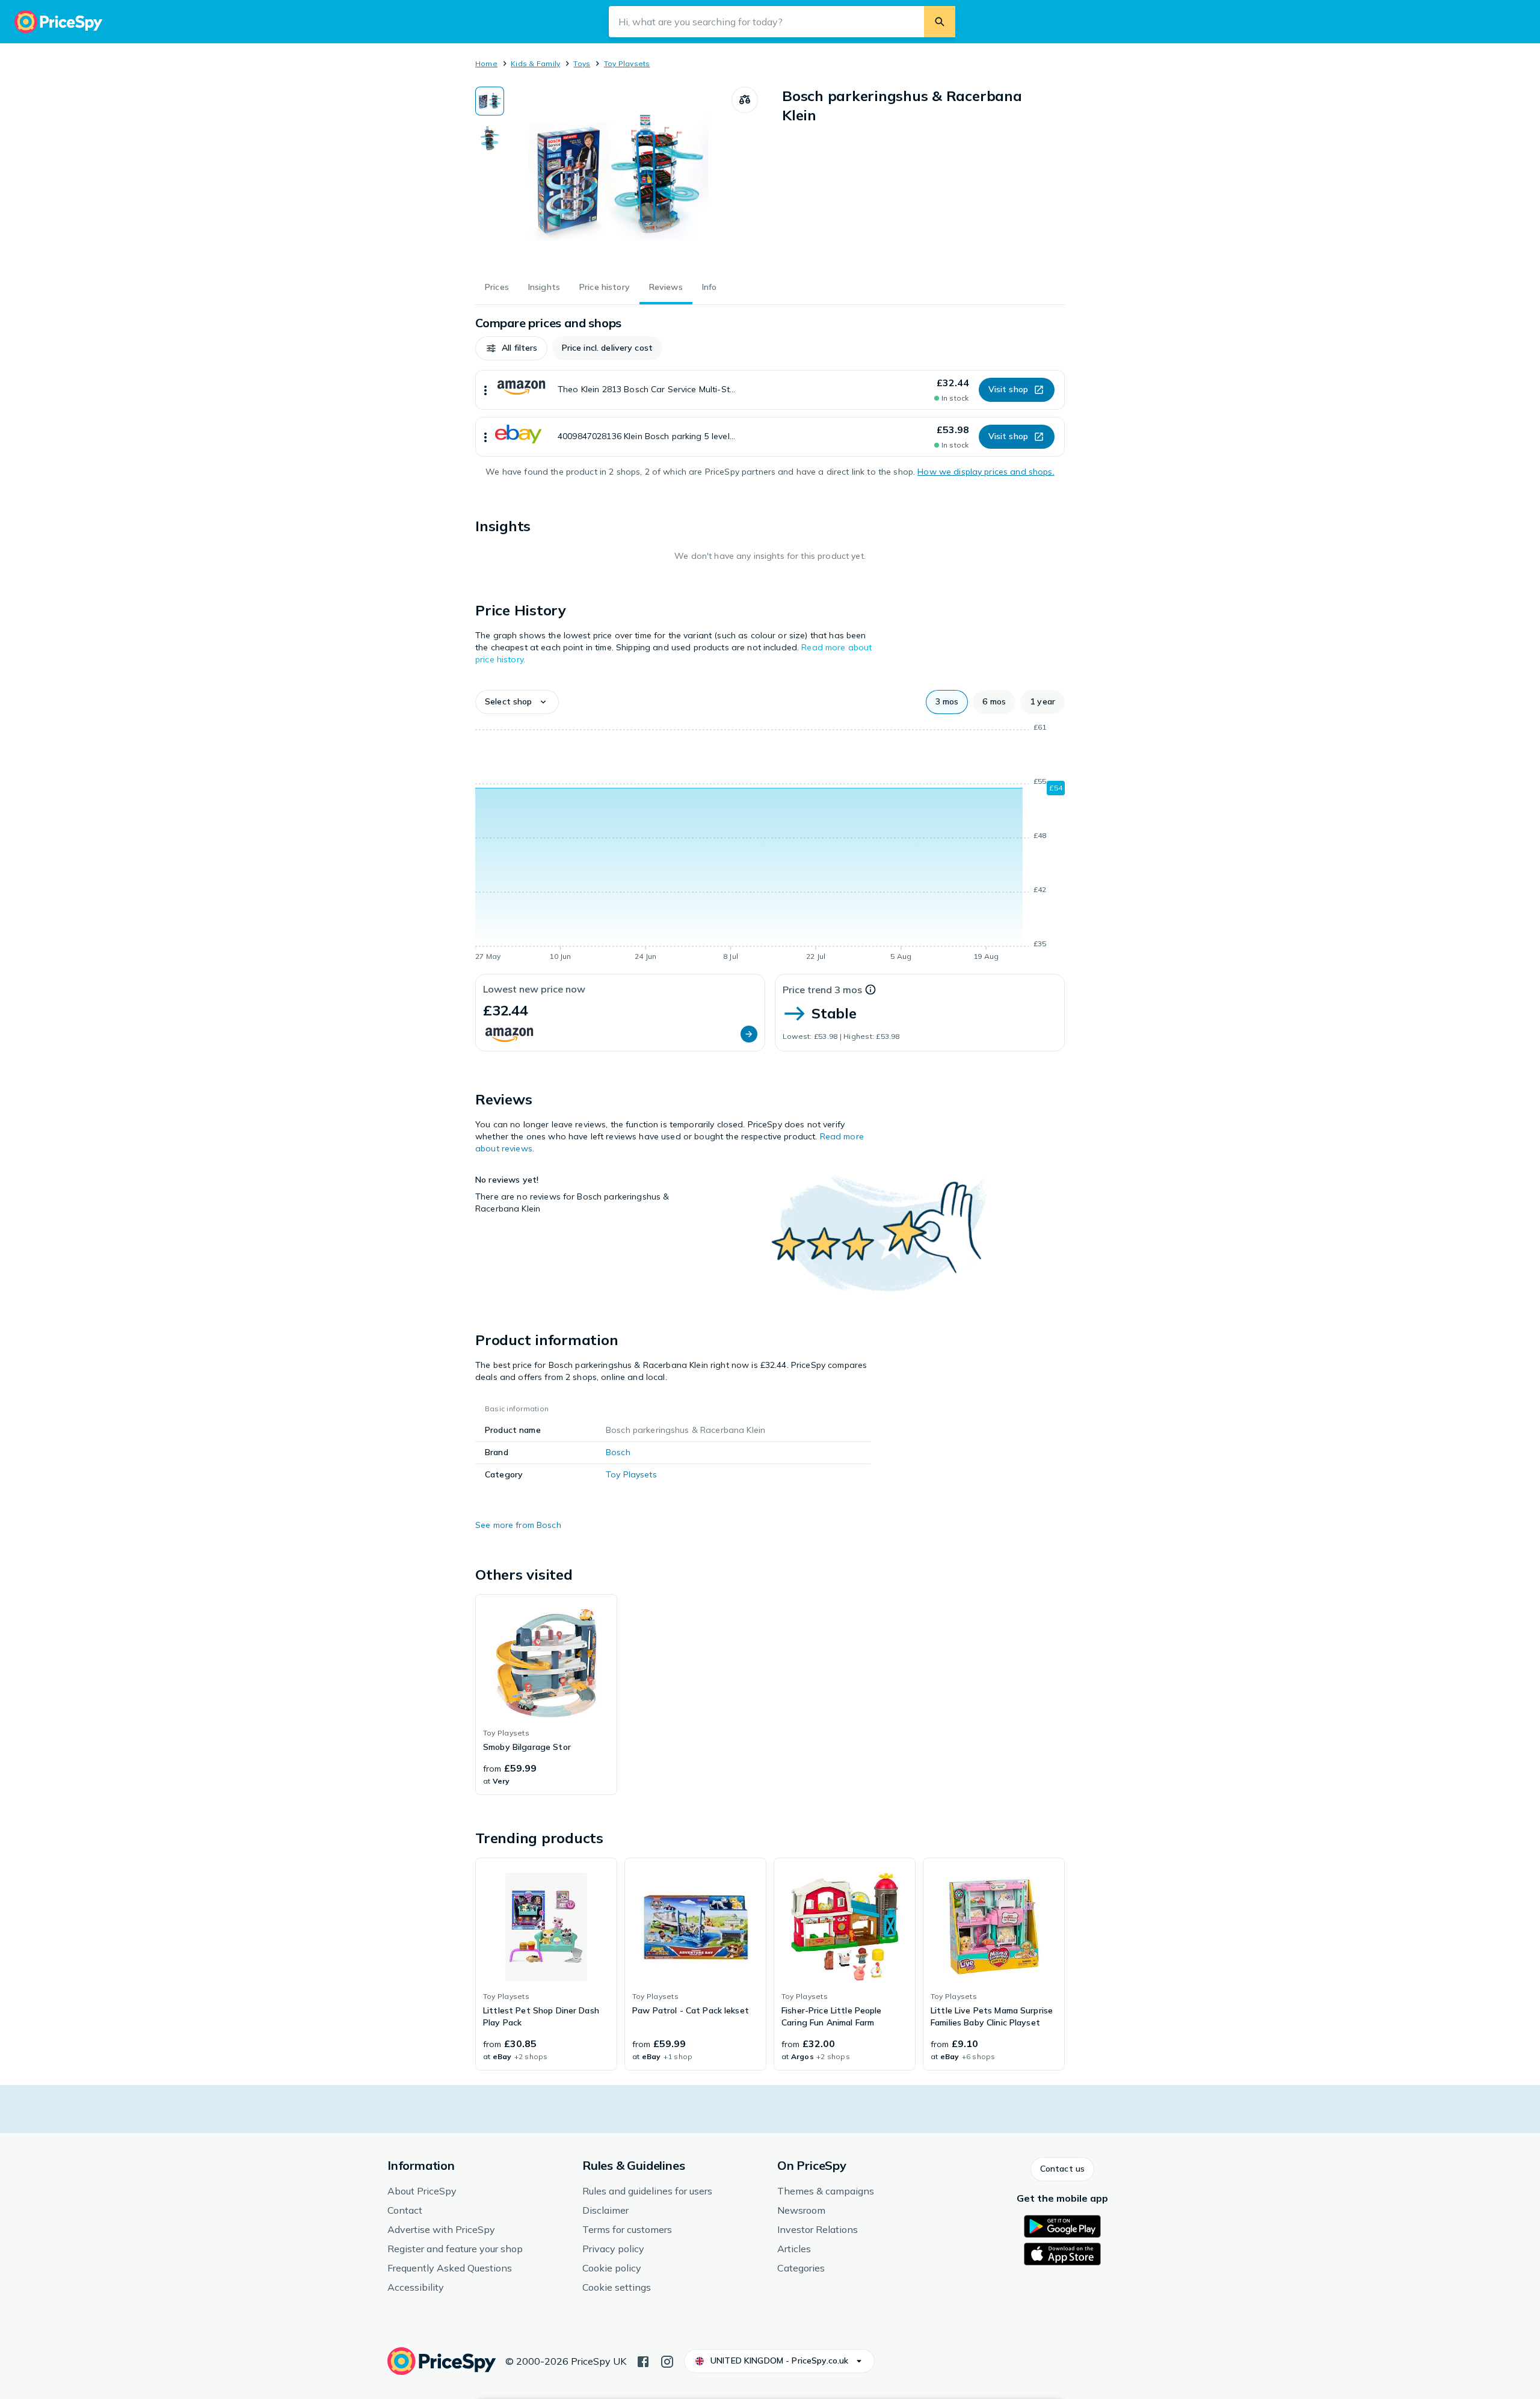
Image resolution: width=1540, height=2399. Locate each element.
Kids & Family (535, 63)
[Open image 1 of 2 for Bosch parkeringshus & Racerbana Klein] (618, 177)
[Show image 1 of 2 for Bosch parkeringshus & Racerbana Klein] (490, 101)
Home (486, 63)
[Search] (940, 22)
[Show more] (485, 390)
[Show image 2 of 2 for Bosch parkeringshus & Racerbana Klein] (490, 138)
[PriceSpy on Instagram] (667, 2361)
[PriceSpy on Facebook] (643, 2361)
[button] (511, 348)
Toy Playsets (627, 63)
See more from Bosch (518, 1525)
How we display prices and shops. (986, 472)
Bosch (618, 1452)
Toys (582, 63)
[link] (546, 1695)
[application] (770, 844)
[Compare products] (745, 100)
